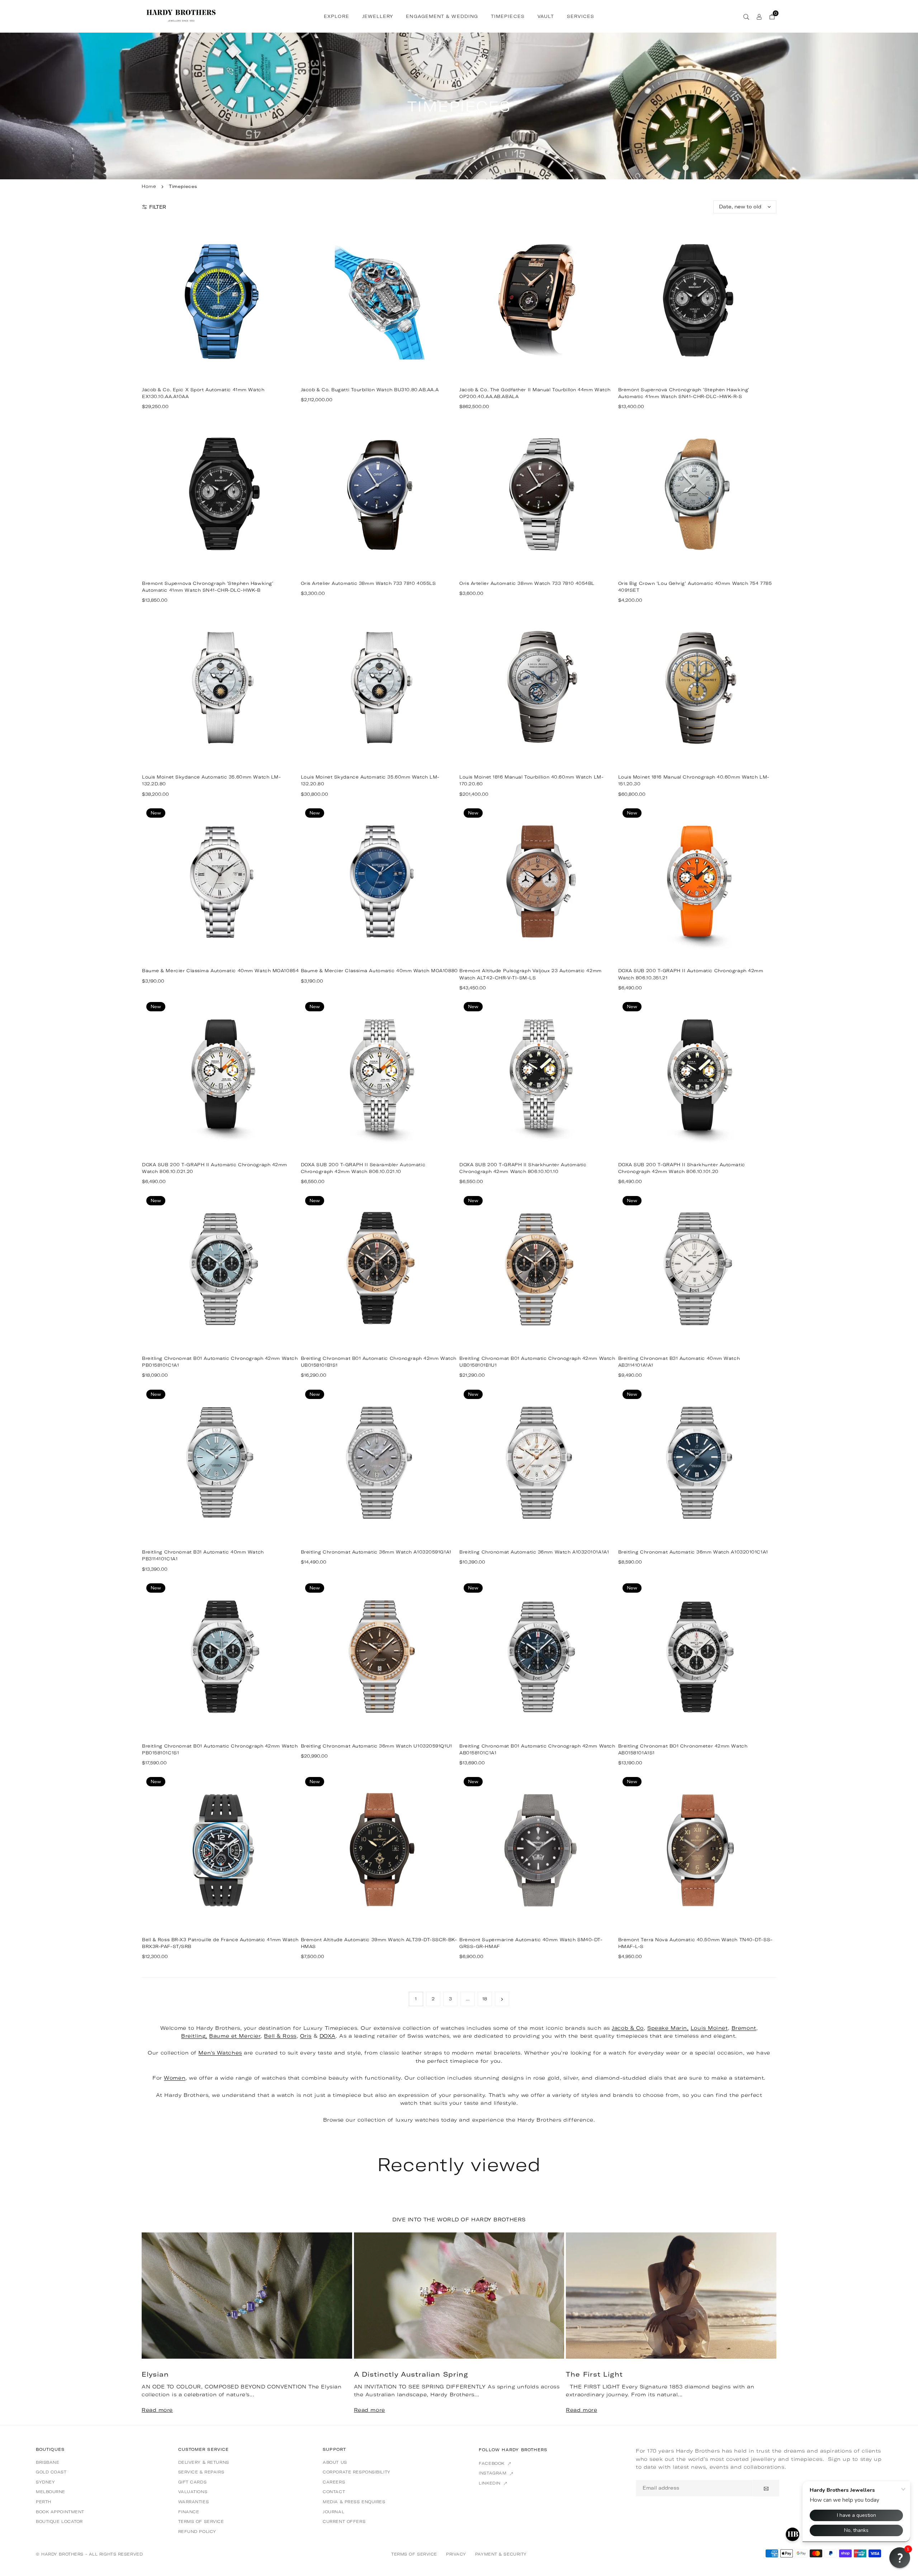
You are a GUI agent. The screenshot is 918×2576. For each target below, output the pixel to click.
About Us (335, 2462)
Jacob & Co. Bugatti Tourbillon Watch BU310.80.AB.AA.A (370, 390)
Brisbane (48, 2462)
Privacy (456, 2554)
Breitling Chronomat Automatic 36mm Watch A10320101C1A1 (693, 1552)
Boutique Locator (59, 2521)
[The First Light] (671, 2296)
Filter (158, 207)
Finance (189, 2512)
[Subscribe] (766, 2488)
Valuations (193, 2492)
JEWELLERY (378, 16)
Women (175, 2078)
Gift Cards (193, 2482)
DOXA (328, 2036)
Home (149, 186)
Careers (334, 2482)
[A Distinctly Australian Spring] (459, 2296)
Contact (334, 2492)
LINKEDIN (490, 2483)
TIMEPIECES (508, 16)
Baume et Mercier (235, 2036)
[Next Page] (502, 1999)
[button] (760, 2328)
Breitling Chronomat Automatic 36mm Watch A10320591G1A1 (376, 1552)
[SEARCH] (746, 16)
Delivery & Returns (204, 2462)
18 (485, 1999)
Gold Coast (51, 2472)
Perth (44, 2502)
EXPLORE (337, 16)
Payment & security (501, 2554)
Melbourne (51, 2492)
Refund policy (197, 2532)
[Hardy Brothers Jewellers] (181, 15)
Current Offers (344, 2521)
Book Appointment (60, 2512)
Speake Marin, (668, 2028)
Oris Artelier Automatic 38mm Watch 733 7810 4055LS (368, 583)
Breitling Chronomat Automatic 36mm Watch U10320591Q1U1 (377, 1746)
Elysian (155, 2374)
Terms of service (201, 2521)
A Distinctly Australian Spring (411, 2374)
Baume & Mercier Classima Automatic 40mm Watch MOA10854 (220, 971)
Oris (306, 2036)
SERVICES (581, 16)
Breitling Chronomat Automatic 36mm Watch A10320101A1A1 (534, 1552)
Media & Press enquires (354, 2502)
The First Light (594, 2374)
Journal (333, 2512)
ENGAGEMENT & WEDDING (442, 16)
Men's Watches (220, 2053)
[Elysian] (247, 2296)
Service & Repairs (201, 2472)
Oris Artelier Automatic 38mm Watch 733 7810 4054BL (527, 583)
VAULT (546, 16)
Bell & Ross (280, 2036)
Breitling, (194, 2036)
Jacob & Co (628, 2028)
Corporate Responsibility (356, 2472)
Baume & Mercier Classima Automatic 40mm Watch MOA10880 (379, 971)
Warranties (194, 2502)
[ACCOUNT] (759, 16)
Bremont (744, 2028)
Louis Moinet (709, 2028)
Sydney (45, 2482)
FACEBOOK (492, 2463)
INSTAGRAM (493, 2473)
